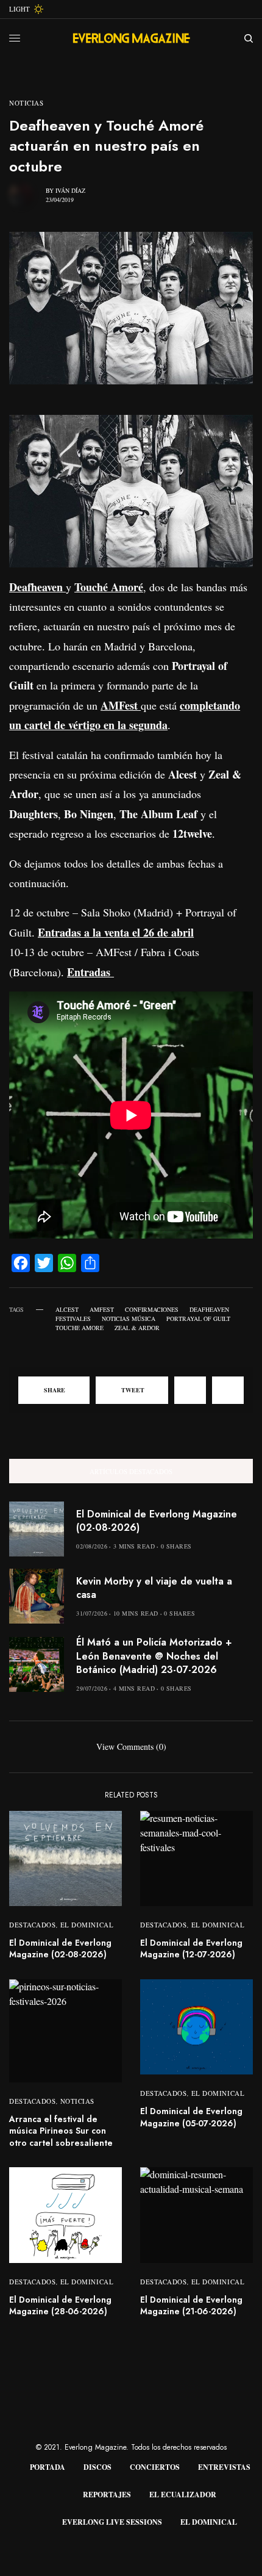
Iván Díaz (70, 190)
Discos (97, 2467)
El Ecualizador (183, 2495)
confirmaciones (152, 1309)
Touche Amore (80, 1328)
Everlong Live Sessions (112, 2522)
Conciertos (155, 2467)
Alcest (67, 1309)
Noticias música (129, 1319)
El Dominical (87, 1925)
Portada (48, 2467)
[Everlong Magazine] (131, 38)
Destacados (33, 1925)
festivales (73, 1319)
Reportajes (107, 2495)
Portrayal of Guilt (198, 1319)
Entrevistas (224, 2467)
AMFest (102, 1309)
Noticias (26, 103)
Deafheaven (209, 1309)
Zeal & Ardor (137, 1328)
